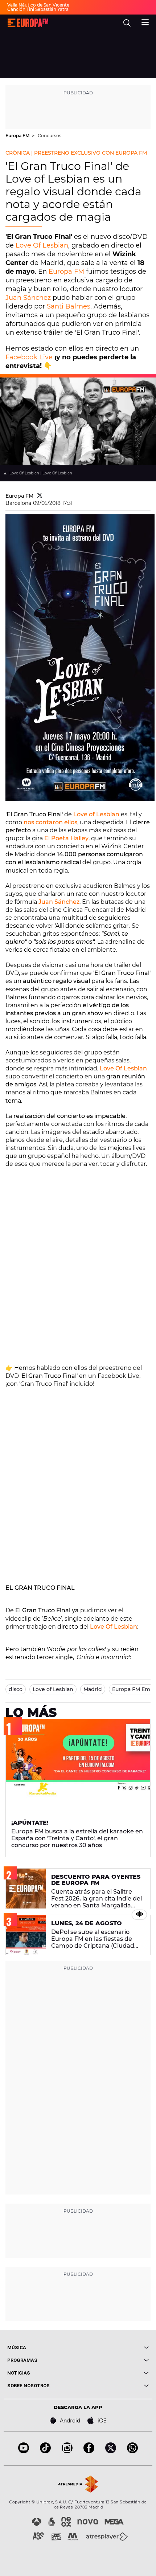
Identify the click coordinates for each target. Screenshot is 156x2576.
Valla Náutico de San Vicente (38, 5)
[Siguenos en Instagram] (67, 2451)
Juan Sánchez (28, 298)
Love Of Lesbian (42, 245)
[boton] (113, 2348)
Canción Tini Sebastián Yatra (38, 9)
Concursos (50, 136)
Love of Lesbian (96, 814)
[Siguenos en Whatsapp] (132, 2451)
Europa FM (18, 136)
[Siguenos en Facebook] (89, 2451)
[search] (127, 23)
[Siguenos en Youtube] (24, 2451)
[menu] (145, 21)
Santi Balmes (69, 306)
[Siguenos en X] (111, 2451)
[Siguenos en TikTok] (45, 2451)
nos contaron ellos (50, 822)
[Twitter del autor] (40, 496)
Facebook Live (29, 357)
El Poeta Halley (66, 838)
